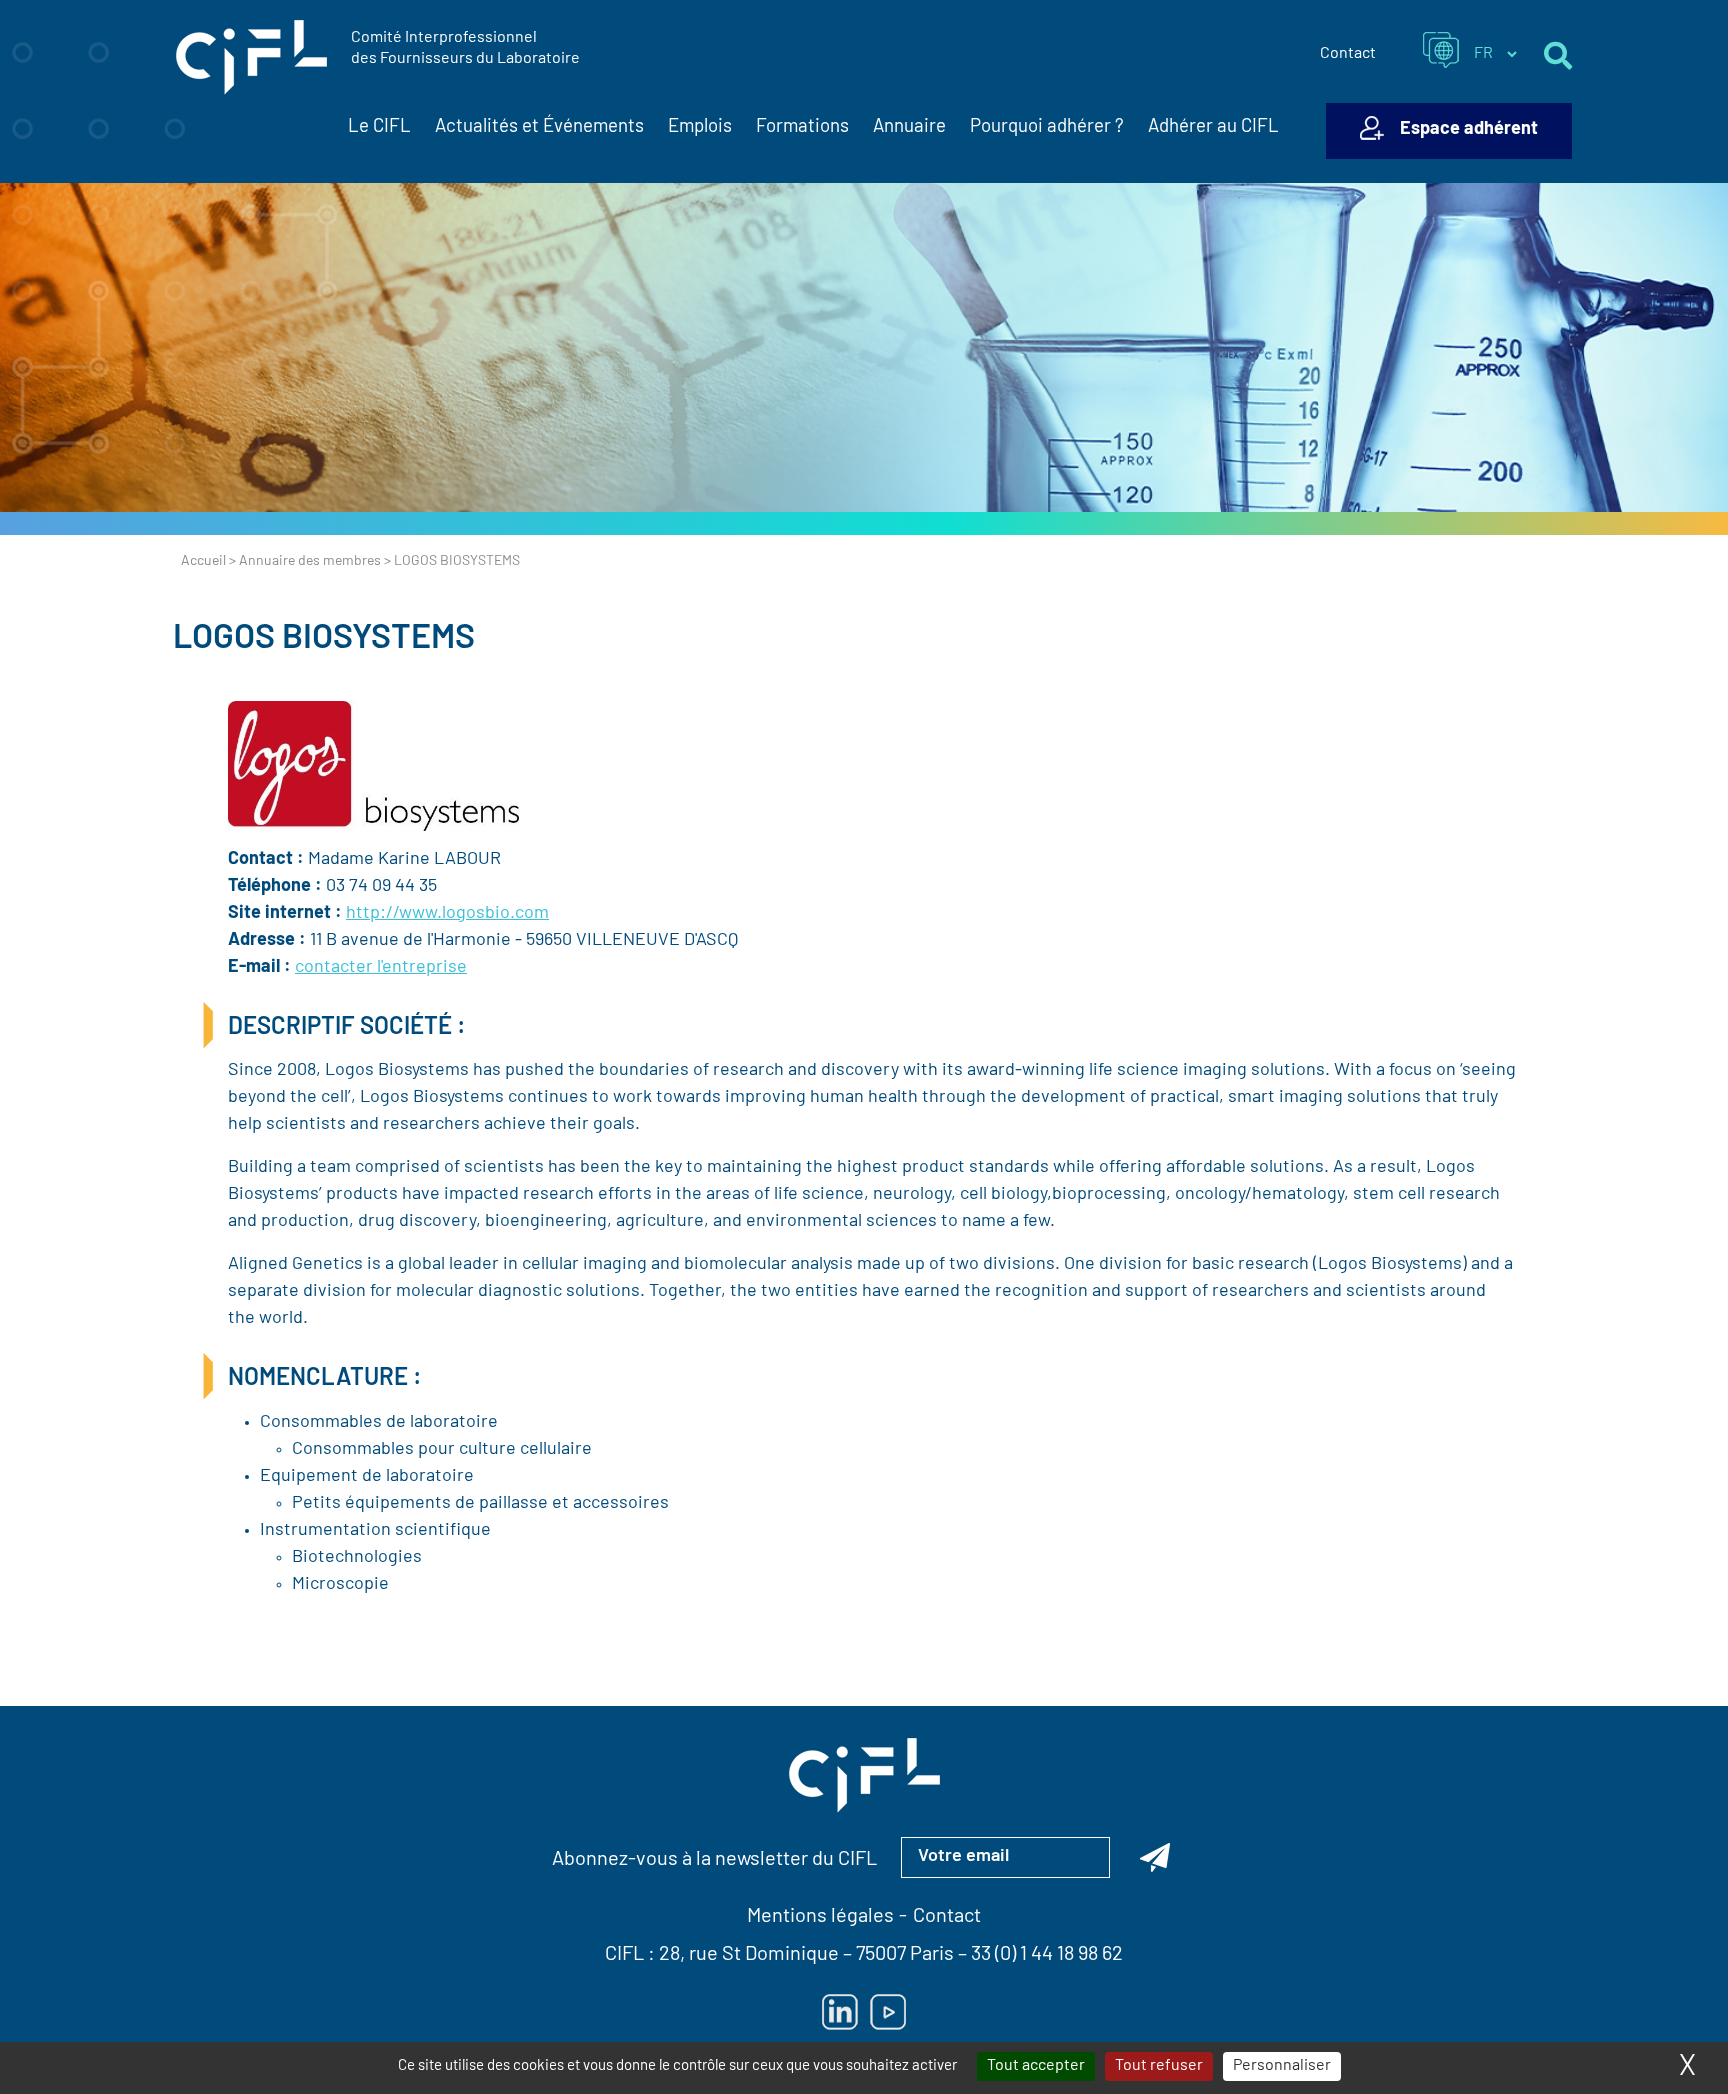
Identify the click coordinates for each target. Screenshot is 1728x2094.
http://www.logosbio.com (447, 914)
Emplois (700, 127)
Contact (1348, 54)
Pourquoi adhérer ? (1047, 127)
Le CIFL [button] (379, 127)
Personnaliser (1282, 2066)
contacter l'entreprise (381, 968)
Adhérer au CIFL (1213, 127)
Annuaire (909, 127)
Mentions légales (820, 1917)
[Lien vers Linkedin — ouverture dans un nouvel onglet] (840, 2012)
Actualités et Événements (539, 127)
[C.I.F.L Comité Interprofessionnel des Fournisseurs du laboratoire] (251, 58)
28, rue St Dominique (749, 1955)
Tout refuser (1159, 2066)
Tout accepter (1036, 2066)
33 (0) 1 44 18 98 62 (1047, 1955)
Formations (802, 127)
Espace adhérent (1469, 130)
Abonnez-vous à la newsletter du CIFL (714, 1860)
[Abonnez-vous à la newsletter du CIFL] (1155, 1857)
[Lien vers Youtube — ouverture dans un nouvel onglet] (888, 2012)
